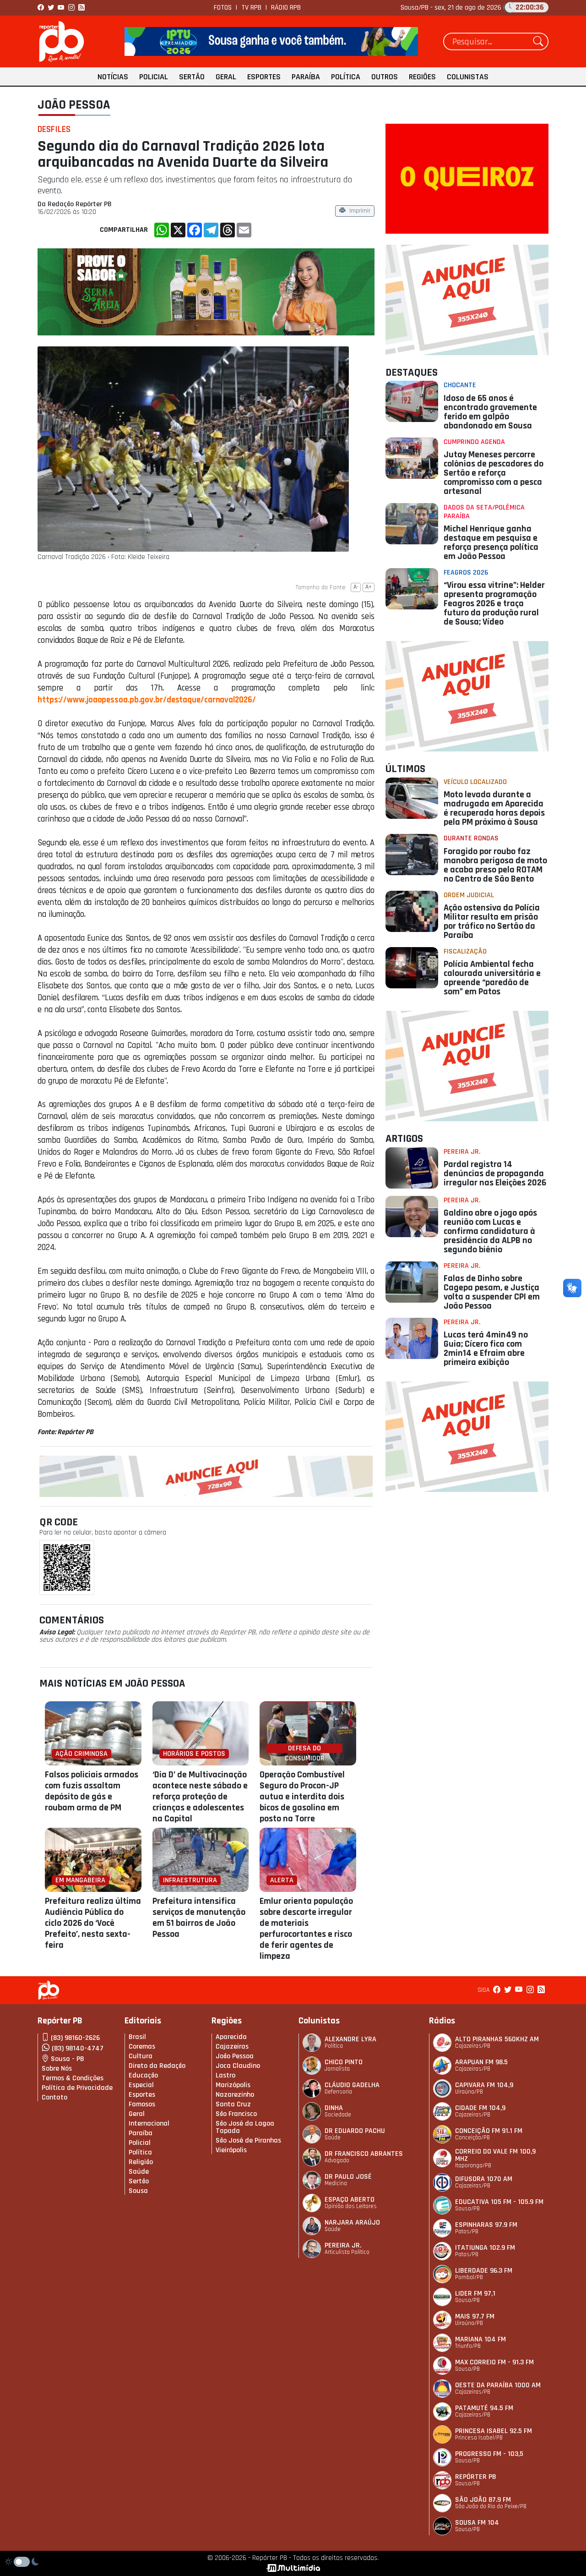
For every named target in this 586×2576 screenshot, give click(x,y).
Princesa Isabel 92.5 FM (494, 2431)
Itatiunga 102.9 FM (485, 2248)
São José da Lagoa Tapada (245, 2127)
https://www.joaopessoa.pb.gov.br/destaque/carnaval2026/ (147, 700)
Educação (143, 2075)
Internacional (149, 2124)
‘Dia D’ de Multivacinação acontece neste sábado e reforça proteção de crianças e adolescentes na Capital (200, 1797)
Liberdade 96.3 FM (484, 2271)
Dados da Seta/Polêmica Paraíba (484, 512)
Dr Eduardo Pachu (355, 2131)
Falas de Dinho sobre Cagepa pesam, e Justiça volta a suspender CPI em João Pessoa (492, 1292)
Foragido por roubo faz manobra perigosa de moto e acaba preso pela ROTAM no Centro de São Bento (495, 865)
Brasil (137, 2037)
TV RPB (251, 8)
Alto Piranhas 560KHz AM (497, 2039)
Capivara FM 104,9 (484, 2085)
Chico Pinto (344, 2062)
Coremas (142, 2047)
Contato (54, 2097)
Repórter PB (476, 2477)
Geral (226, 77)
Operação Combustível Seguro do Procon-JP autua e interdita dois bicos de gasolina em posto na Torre (302, 1797)
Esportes (264, 77)
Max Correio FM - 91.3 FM (494, 2362)
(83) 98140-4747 (78, 2048)
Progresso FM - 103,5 (489, 2454)
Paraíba (306, 77)
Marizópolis (233, 2085)
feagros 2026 (466, 573)
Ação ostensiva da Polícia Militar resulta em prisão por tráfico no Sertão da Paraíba (492, 921)
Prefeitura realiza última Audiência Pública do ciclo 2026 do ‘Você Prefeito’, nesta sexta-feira (93, 1923)
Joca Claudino (238, 2066)
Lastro (225, 2075)
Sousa (138, 2191)
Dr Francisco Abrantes (364, 2154)
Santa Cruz (233, 2104)
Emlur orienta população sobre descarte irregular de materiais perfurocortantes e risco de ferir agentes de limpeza (306, 1929)
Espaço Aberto (350, 2200)
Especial (141, 2085)
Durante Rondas (471, 838)
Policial (154, 77)
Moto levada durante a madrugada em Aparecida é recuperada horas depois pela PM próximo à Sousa (494, 808)
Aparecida (231, 2037)
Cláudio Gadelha (352, 2085)
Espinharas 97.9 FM (486, 2225)
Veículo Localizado (475, 782)
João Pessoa (74, 105)
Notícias (113, 77)
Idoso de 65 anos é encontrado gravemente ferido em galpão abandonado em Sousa (490, 412)
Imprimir (360, 211)
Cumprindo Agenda (474, 442)
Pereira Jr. (462, 1152)
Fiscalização (465, 951)
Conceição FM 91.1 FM (489, 2131)
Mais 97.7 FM (475, 2316)
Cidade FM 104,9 (480, 2108)
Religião (141, 2162)
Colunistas (468, 77)
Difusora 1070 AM (484, 2179)
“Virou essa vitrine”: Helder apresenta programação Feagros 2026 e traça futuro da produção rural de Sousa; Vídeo (494, 603)
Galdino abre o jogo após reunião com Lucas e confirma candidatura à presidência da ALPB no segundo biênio (490, 1231)
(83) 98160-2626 (75, 2038)
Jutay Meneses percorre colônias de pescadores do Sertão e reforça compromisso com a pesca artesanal (494, 473)
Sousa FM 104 (477, 2523)
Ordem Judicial (469, 895)
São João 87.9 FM (483, 2500)
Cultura (141, 2056)
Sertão (192, 77)
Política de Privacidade (77, 2088)
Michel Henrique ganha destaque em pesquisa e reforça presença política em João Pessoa (491, 543)
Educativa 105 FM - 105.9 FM (499, 2202)
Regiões (422, 77)
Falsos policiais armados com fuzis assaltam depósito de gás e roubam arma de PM (92, 1791)
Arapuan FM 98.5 (481, 2062)
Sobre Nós (57, 2069)
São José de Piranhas (248, 2140)
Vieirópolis (231, 2150)
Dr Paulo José (348, 2177)
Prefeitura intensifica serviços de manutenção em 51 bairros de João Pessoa (199, 1918)
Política (346, 77)
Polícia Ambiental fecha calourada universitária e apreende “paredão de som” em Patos (492, 978)
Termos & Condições (73, 2078)
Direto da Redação (157, 2066)
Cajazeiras (232, 2047)
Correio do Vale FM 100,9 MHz (495, 2155)
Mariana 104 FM (480, 2339)
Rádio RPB (286, 8)
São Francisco (236, 2114)
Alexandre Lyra (350, 2039)
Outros (385, 77)
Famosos (142, 2104)
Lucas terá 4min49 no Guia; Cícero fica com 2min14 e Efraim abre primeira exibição (486, 1348)
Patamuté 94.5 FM (484, 2408)
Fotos (223, 8)
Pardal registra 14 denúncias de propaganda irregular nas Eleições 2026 (495, 1173)
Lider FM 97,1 (475, 2294)
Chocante (460, 385)
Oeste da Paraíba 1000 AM (498, 2385)
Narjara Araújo (352, 2222)
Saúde (139, 2172)
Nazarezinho (235, 2095)
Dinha (334, 2108)
